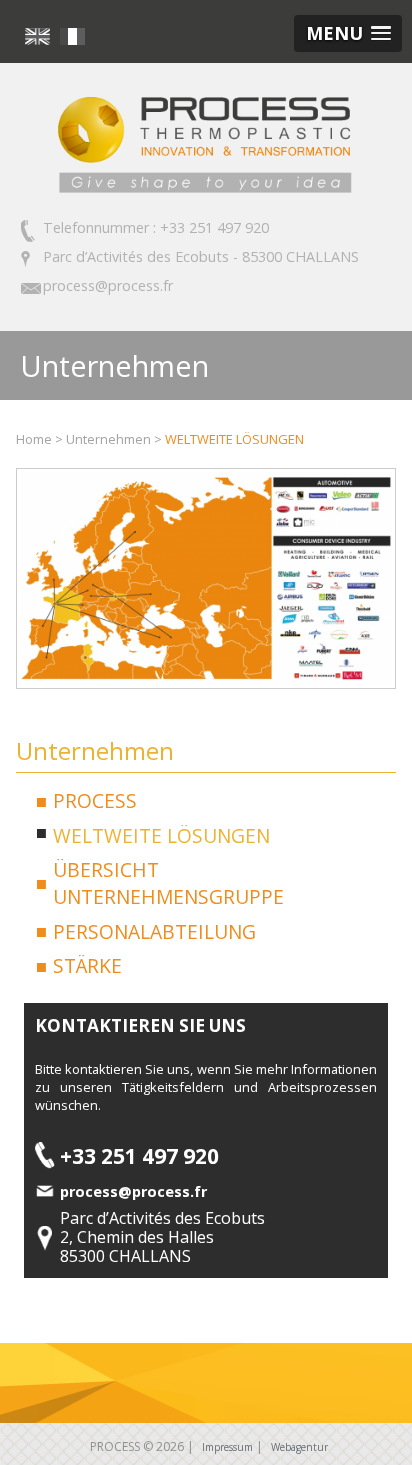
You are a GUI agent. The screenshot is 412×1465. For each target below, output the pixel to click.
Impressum (227, 1447)
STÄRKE (87, 965)
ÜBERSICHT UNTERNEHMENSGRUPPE (168, 883)
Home (34, 439)
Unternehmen (108, 439)
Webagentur (299, 1447)
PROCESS (95, 800)
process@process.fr (108, 285)
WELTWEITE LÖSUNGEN (234, 439)
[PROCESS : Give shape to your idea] (206, 193)
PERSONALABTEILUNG (154, 931)
